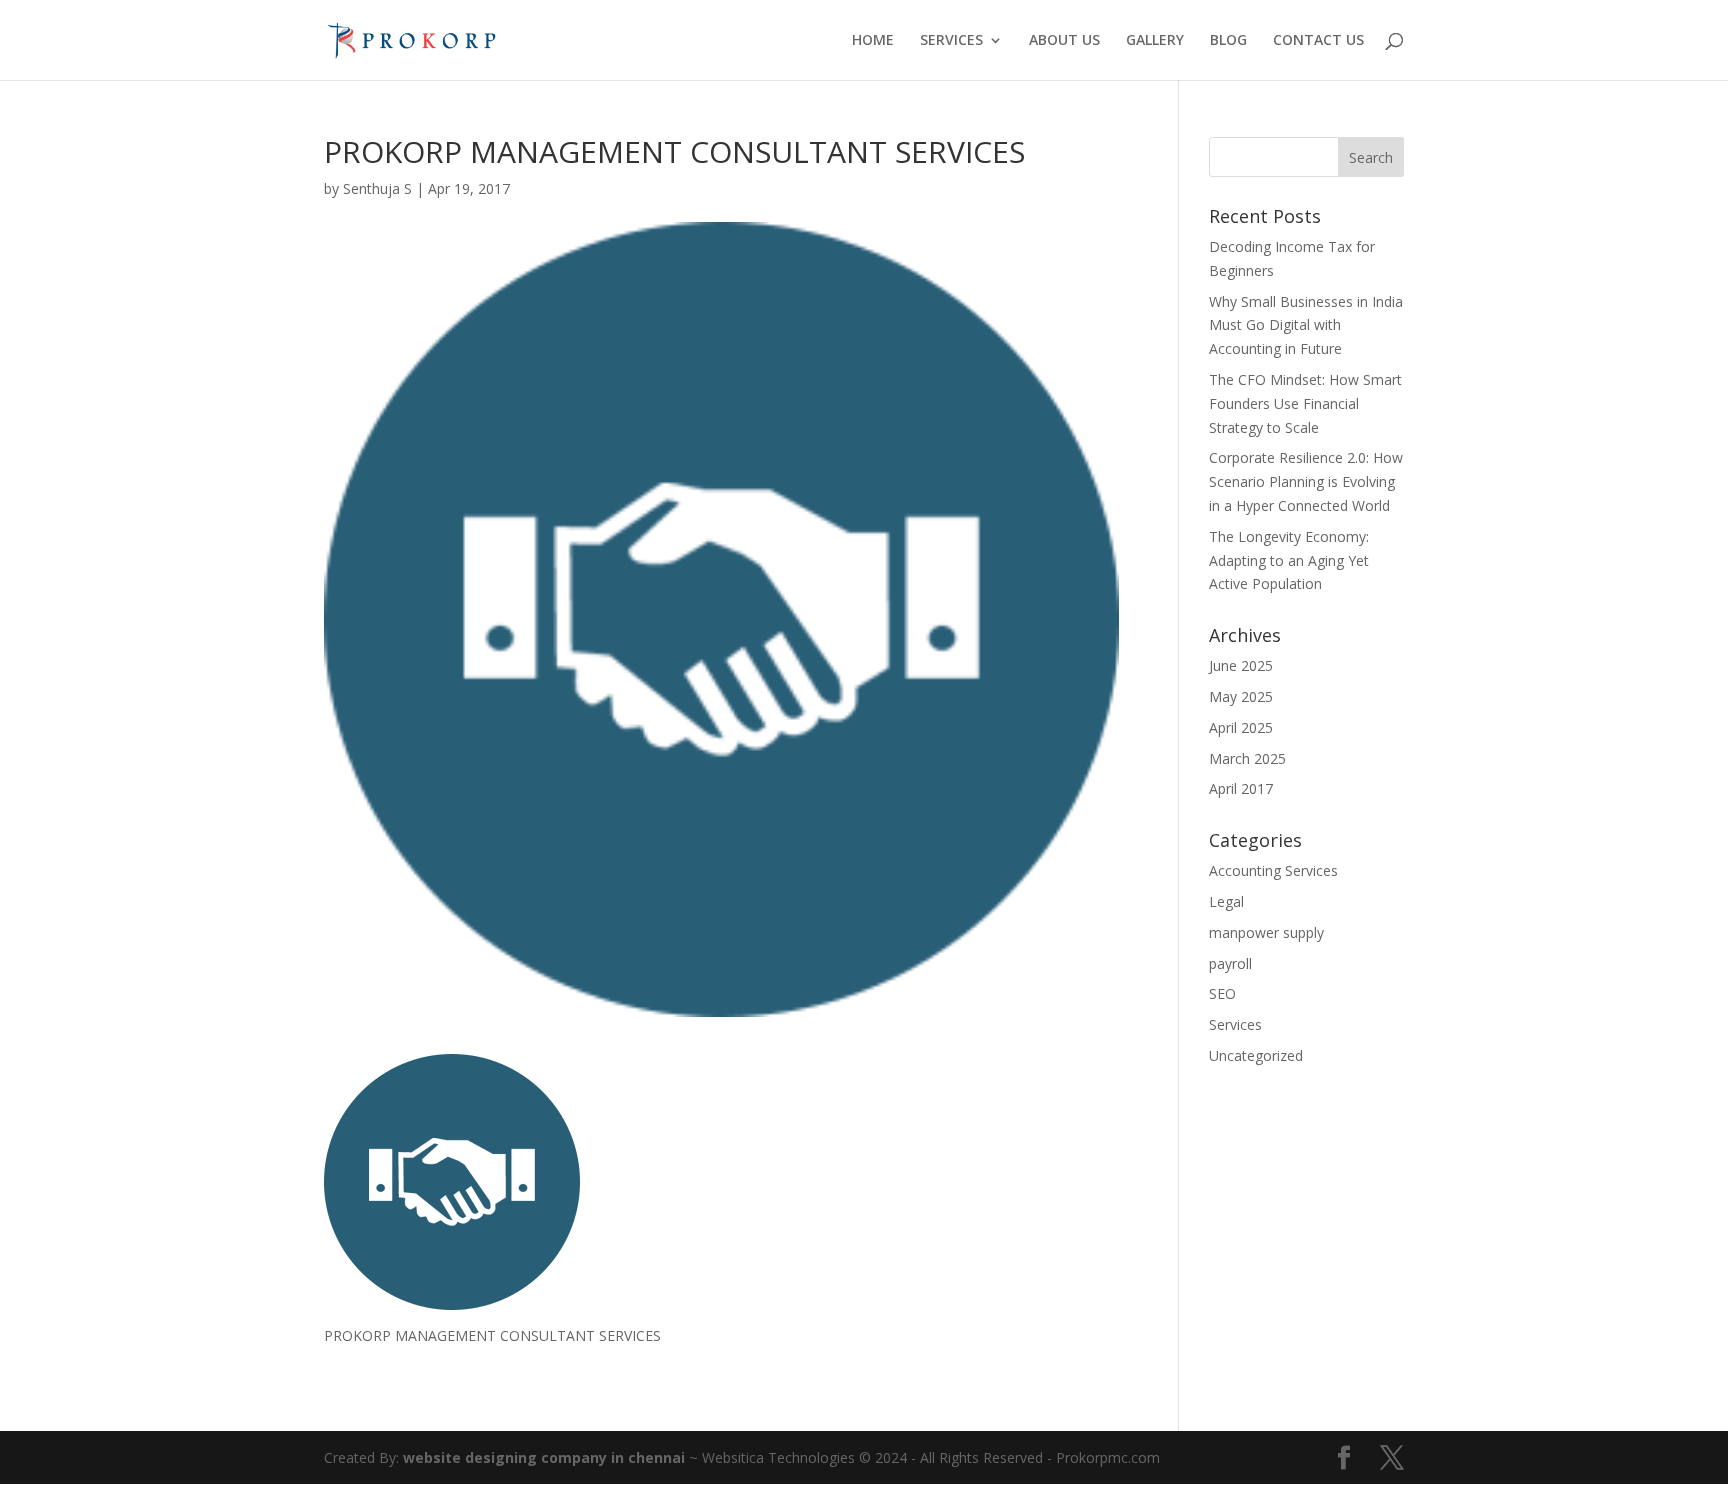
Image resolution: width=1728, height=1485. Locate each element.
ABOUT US (1064, 41)
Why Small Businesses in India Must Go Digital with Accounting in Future (1306, 325)
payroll (1230, 963)
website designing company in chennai (544, 1457)
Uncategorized (1256, 1055)
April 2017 (1241, 788)
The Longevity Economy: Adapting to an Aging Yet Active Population (1289, 560)
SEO (1222, 993)
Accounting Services (1273, 870)
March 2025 (1247, 758)
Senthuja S (377, 188)
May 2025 (1241, 696)
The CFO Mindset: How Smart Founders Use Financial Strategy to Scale (1305, 403)
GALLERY (1155, 41)
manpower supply (1266, 932)
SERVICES (951, 41)
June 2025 (1241, 665)
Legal (1226, 901)
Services (1235, 1024)
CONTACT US (1318, 41)
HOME (873, 41)
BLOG (1228, 41)
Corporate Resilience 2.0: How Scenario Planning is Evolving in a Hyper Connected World (1306, 481)
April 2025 (1241, 727)
